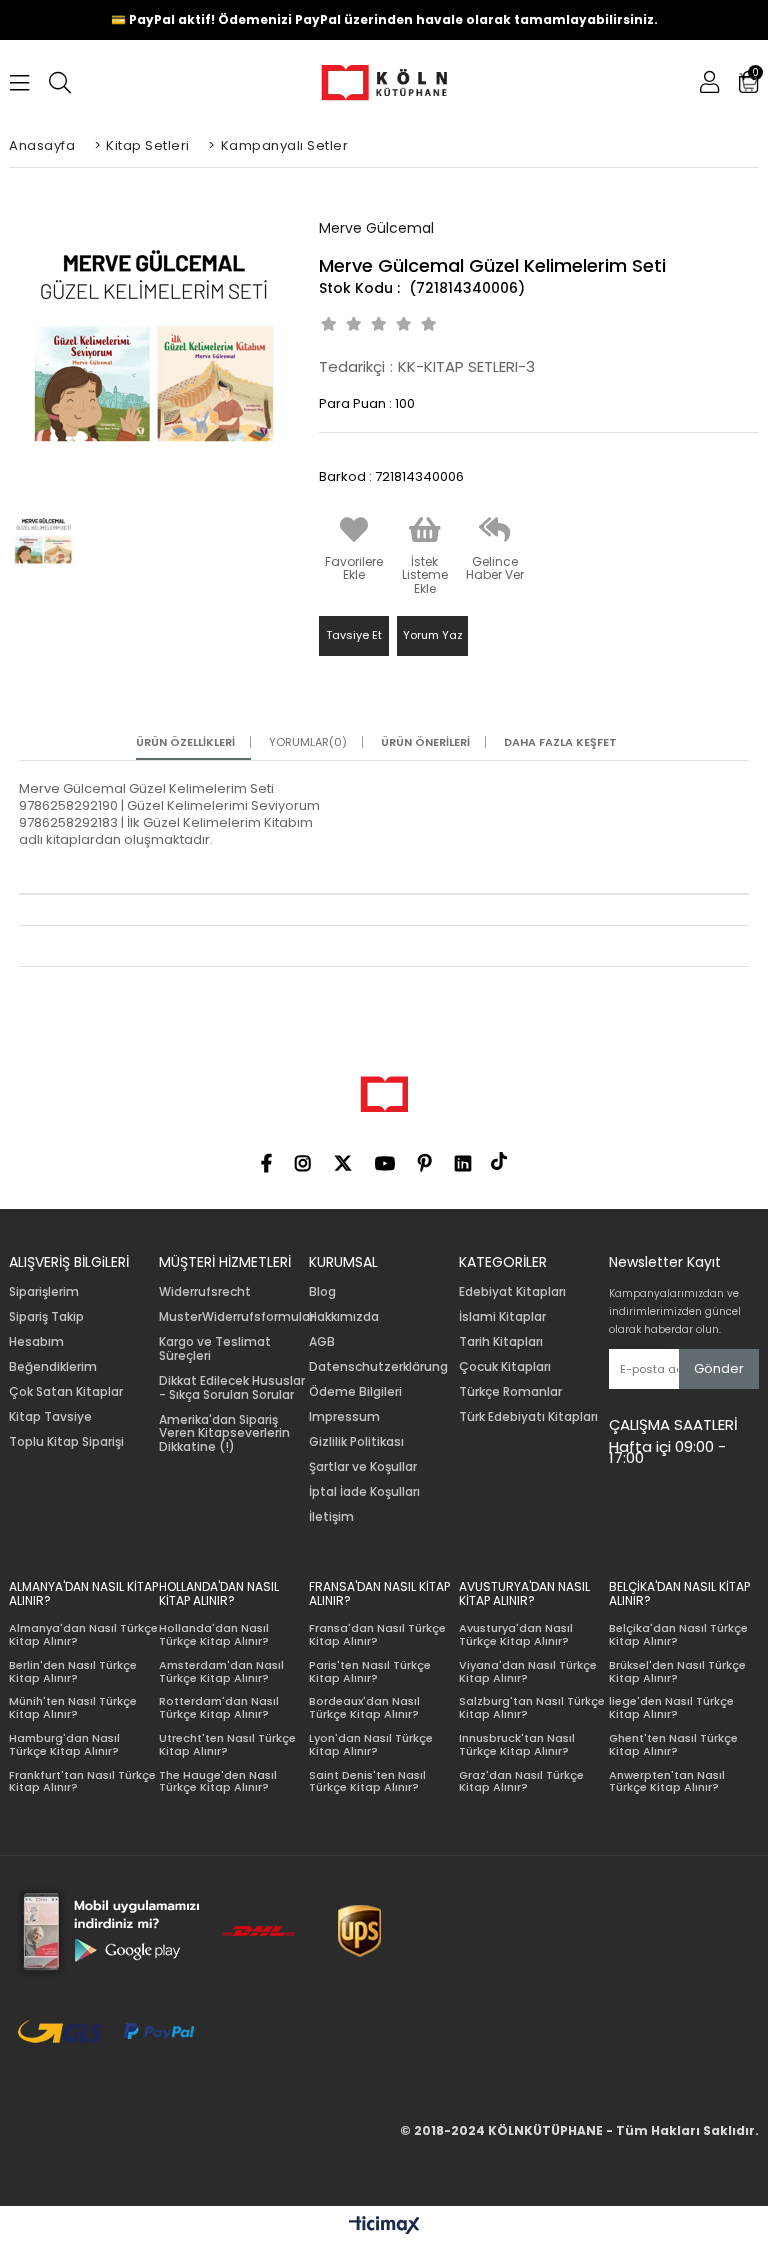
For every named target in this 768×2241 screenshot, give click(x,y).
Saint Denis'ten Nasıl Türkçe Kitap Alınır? (367, 1781)
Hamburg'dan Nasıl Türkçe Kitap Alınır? (64, 1744)
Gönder (719, 1368)
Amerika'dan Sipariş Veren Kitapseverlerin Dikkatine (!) (224, 1433)
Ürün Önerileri (425, 742)
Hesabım (36, 1342)
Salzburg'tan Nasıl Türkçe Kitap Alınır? (532, 1707)
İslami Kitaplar (502, 1317)
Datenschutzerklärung (378, 1367)
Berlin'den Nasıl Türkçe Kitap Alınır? (73, 1671)
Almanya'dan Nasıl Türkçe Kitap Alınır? (83, 1634)
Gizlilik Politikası (356, 1442)
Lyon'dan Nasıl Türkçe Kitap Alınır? (371, 1744)
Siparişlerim (44, 1292)
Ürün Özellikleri (185, 742)
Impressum (344, 1417)
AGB (322, 1342)
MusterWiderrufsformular (236, 1317)
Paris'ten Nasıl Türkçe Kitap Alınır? (370, 1671)
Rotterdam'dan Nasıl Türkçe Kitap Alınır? (219, 1707)
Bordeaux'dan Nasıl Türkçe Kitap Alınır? (364, 1707)
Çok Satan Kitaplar (66, 1392)
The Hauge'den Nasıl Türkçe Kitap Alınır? (218, 1781)
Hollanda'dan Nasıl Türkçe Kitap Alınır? (214, 1634)
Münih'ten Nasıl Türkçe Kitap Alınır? (73, 1707)
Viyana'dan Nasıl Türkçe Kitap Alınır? (528, 1671)
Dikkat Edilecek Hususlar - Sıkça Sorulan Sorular (232, 1388)
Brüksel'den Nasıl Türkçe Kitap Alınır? (677, 1671)
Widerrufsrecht (205, 1292)
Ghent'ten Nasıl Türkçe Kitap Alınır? (673, 1744)
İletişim (331, 1517)
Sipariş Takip (46, 1317)
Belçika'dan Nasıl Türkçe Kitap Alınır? (678, 1634)
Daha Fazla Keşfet (560, 742)
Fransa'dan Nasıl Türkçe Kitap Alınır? (377, 1634)
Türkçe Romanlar (510, 1392)
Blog (322, 1292)
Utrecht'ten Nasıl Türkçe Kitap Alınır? (227, 1744)
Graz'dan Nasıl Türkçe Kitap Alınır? (521, 1781)
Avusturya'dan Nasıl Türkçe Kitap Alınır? (516, 1634)
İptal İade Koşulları (364, 1492)
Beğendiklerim (53, 1367)
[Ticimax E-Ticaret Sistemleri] (384, 2226)
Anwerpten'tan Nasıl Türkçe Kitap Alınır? (667, 1781)
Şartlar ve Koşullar (363, 1467)
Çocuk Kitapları (505, 1367)
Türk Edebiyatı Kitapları (528, 1417)
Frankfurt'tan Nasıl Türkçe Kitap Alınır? (82, 1781)
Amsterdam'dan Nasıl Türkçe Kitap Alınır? (221, 1671)
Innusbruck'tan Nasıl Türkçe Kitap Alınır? (517, 1744)
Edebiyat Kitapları (512, 1292)
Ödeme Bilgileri (355, 1392)
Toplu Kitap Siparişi (66, 1442)
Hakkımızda (344, 1317)
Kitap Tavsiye (50, 1417)
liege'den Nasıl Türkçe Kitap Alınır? (671, 1707)
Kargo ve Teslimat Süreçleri (215, 1349)
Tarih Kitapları (501, 1342)
